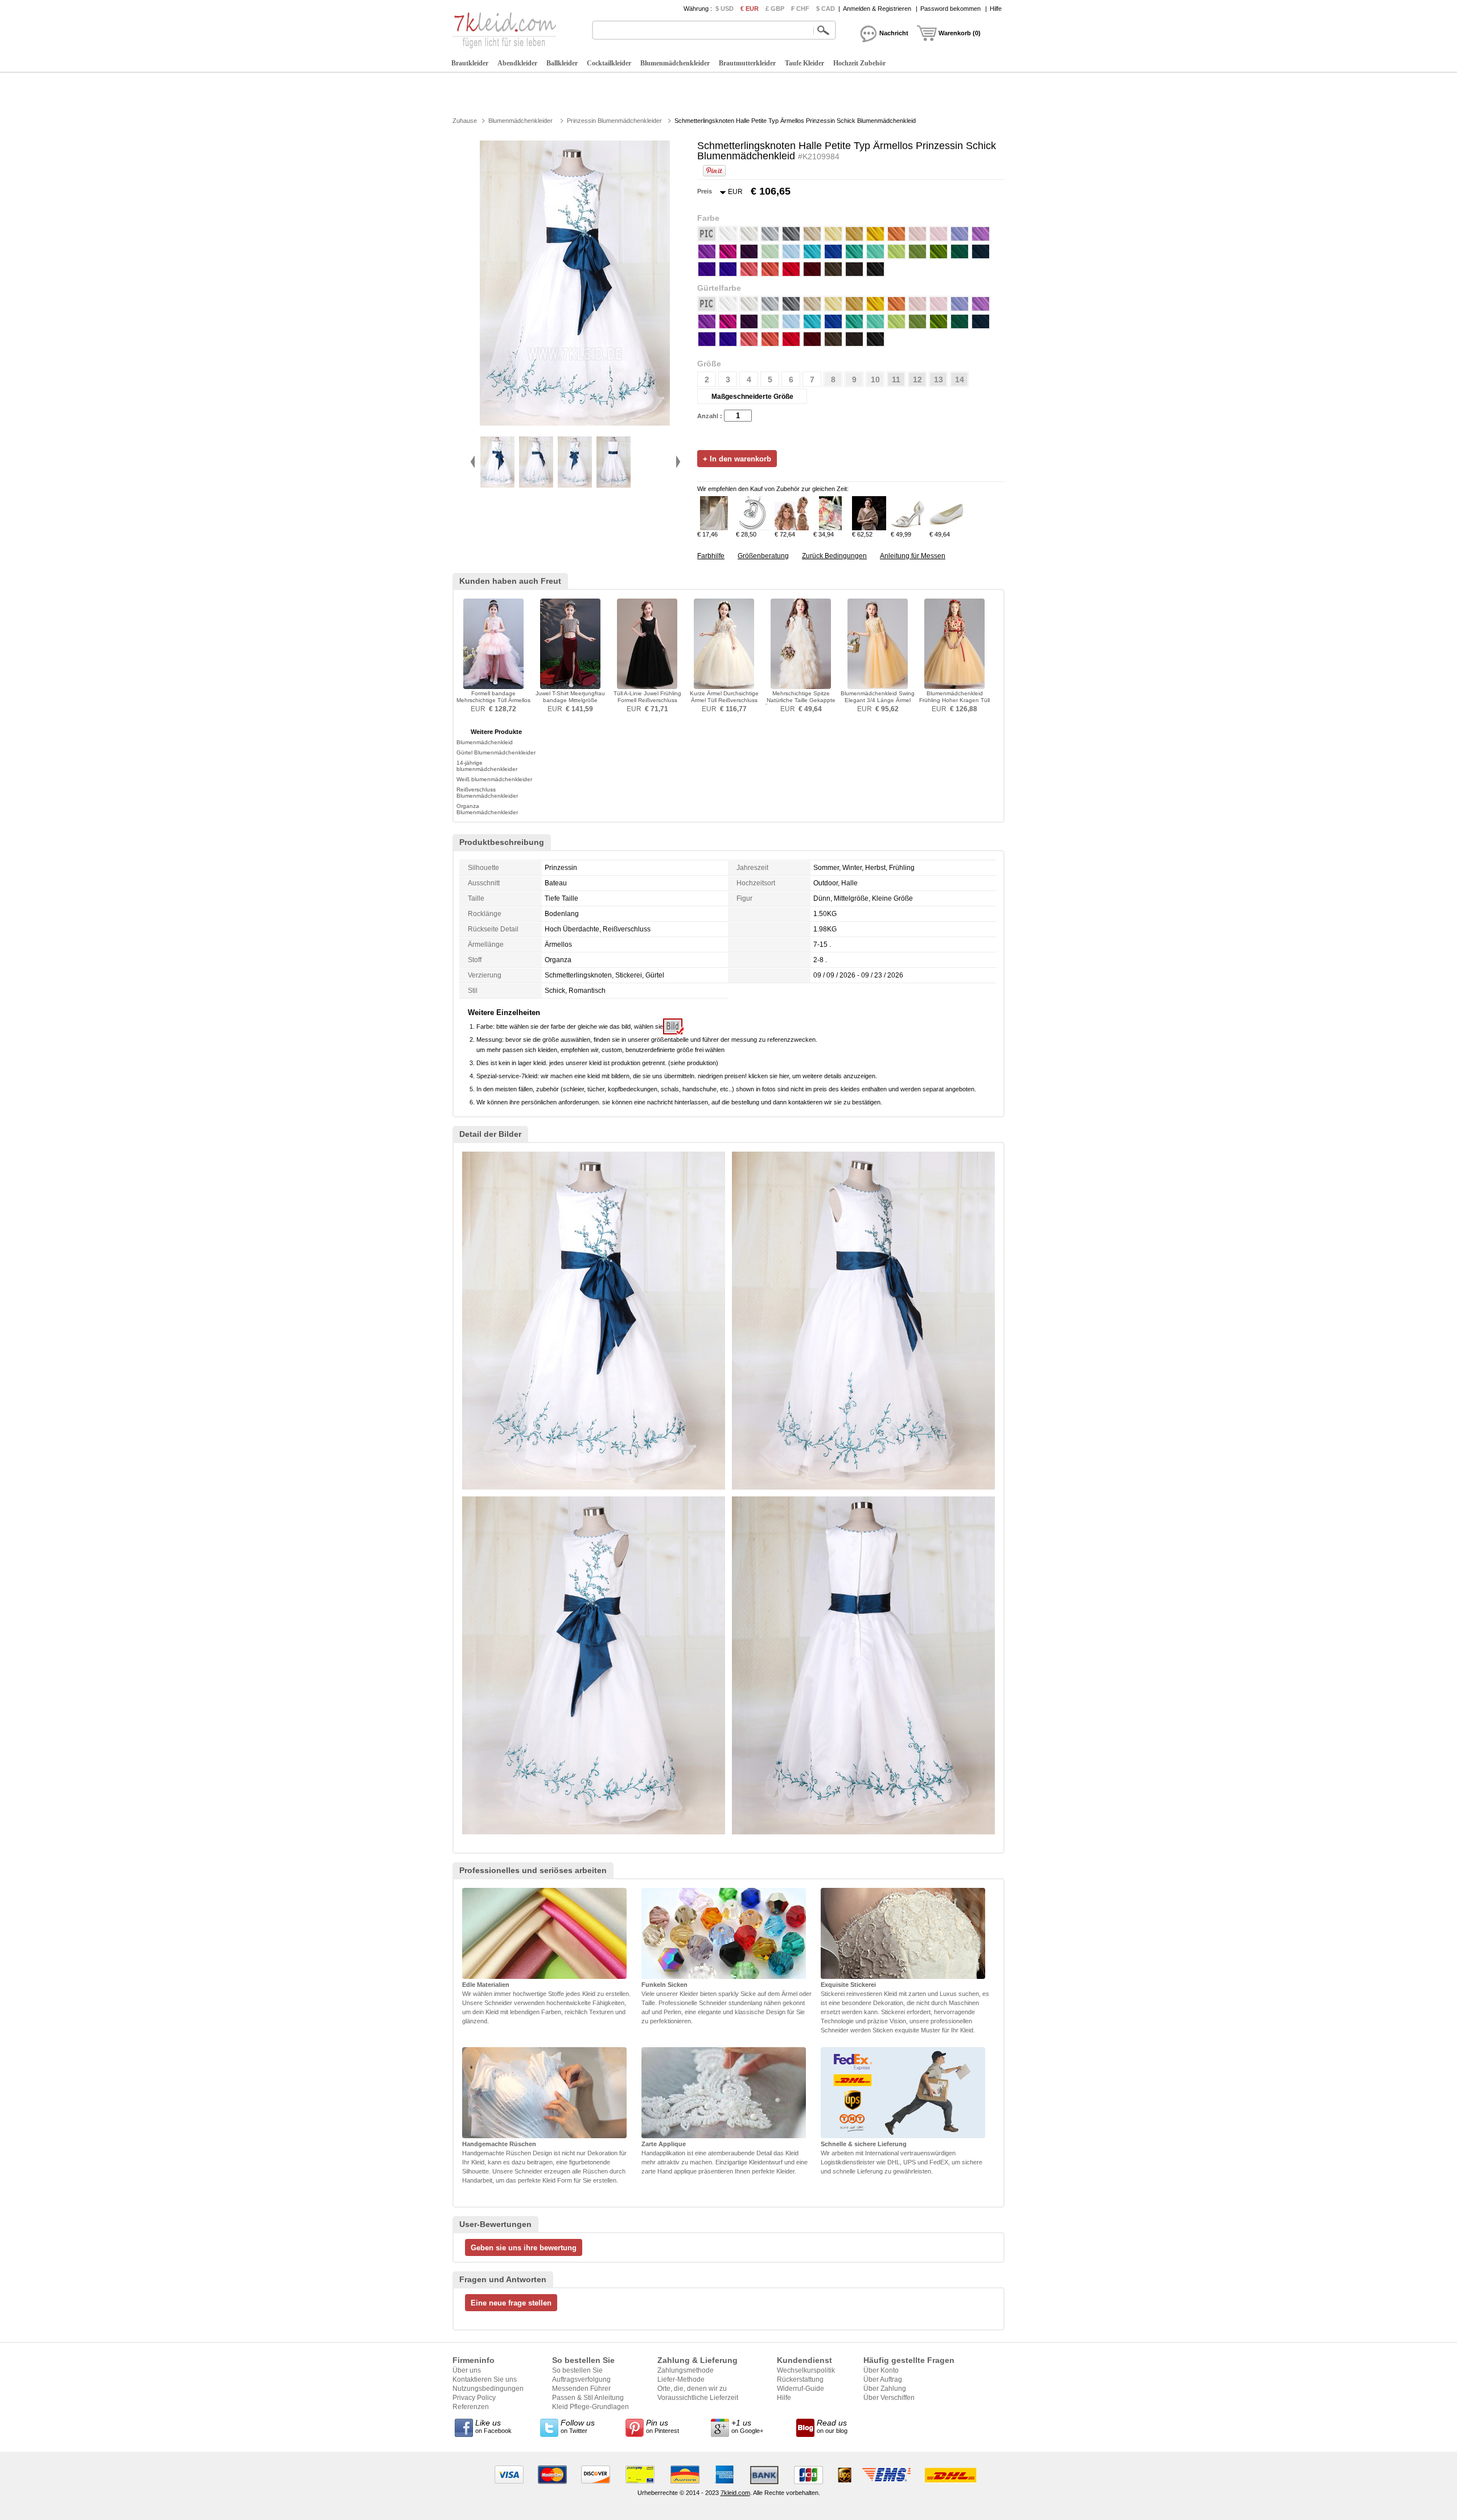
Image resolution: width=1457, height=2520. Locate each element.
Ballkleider (562, 63)
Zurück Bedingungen (834, 556)
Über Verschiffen (889, 2398)
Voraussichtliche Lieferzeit (698, 2398)
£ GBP (775, 9)
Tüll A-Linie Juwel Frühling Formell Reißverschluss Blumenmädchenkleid (647, 700)
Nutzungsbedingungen (488, 2389)
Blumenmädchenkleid (485, 742)
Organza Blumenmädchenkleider (487, 809)
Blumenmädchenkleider (675, 63)
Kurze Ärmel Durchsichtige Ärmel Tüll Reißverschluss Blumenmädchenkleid (724, 700)
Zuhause (465, 121)
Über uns (467, 2370)
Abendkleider (517, 63)
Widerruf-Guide (800, 2389)
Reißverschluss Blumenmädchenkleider (487, 793)
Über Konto (881, 2370)
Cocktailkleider (609, 63)
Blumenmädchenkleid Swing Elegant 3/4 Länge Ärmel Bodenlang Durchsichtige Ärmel (878, 704)
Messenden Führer (581, 2389)
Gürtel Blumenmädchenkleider (496, 752)
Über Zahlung (885, 2389)
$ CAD (826, 9)
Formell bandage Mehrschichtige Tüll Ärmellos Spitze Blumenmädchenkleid (493, 704)
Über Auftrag (883, 2379)
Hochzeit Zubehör (859, 63)
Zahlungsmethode (686, 2370)
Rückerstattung (800, 2379)
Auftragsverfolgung (581, 2379)
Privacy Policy (474, 2398)
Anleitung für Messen (913, 556)
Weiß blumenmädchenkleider (494, 779)
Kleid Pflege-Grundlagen (590, 2407)
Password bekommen (950, 9)
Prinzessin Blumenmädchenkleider (614, 121)
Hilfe (996, 9)
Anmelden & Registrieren (877, 9)
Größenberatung (763, 556)
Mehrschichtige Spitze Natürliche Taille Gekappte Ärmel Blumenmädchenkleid (801, 700)
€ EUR (750, 9)
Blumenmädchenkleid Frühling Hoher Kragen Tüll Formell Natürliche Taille (954, 700)
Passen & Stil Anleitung (588, 2398)
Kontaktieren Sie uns (485, 2379)
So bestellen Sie (577, 2370)
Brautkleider (470, 63)
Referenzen (471, 2407)
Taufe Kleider (804, 63)
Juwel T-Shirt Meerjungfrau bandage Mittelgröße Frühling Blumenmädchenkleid (570, 704)
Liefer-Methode (681, 2379)
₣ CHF (800, 9)
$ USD (725, 9)
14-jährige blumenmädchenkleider (487, 766)
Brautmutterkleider (747, 63)
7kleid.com (735, 2493)
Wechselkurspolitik (806, 2370)
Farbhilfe (711, 556)
